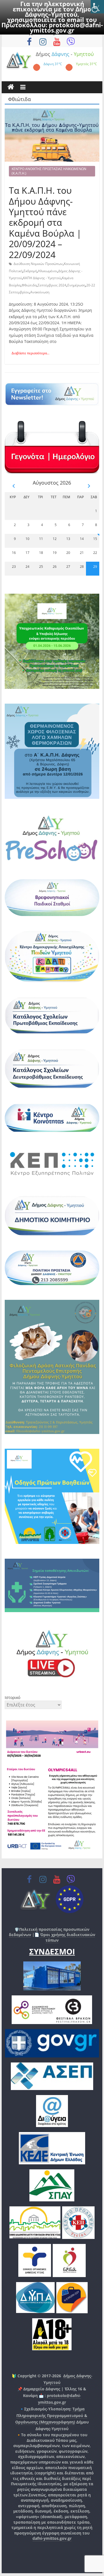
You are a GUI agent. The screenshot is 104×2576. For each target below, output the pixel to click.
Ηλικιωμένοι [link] (48, 271)
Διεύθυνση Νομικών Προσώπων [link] (38, 264)
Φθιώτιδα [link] (29, 285)
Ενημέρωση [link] (76, 285)
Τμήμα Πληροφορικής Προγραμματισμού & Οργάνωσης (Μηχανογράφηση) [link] (51, 2416)
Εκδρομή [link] (30, 271)
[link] (97, 7)
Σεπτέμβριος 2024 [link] (52, 285)
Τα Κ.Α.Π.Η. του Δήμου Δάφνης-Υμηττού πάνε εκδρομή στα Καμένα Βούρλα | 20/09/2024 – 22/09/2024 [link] (45, 222)
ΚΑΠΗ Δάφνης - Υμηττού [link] (42, 278)
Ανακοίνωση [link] (40, 292)
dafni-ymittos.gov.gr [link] (52, 2538)
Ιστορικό (12, 1697)
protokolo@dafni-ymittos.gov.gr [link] (66, 27)
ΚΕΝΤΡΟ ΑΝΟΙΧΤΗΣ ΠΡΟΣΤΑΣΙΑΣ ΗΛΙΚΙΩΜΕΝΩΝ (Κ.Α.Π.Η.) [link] (49, 171)
